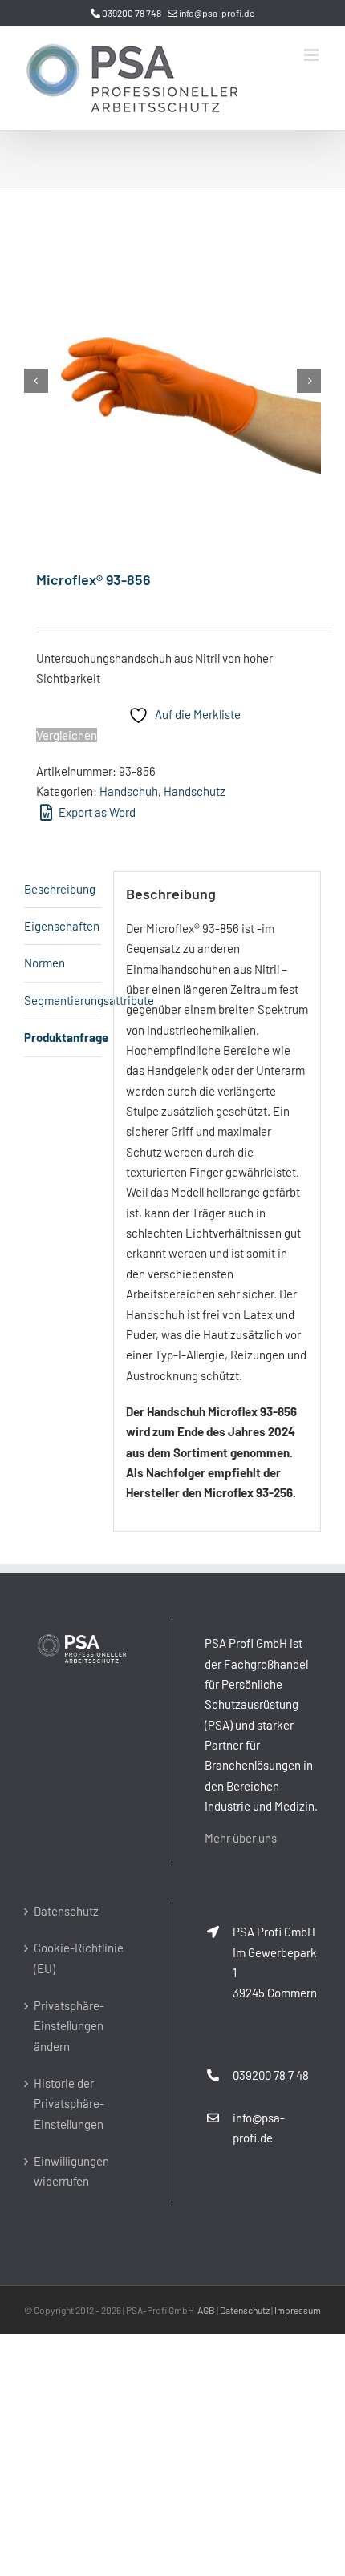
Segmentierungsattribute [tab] (63, 1000)
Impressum (298, 2310)
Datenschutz (66, 1911)
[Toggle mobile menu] (313, 55)
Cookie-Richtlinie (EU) (79, 1958)
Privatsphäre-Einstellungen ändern (69, 2026)
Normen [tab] (45, 963)
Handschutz (195, 791)
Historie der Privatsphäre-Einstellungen (69, 2104)
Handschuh (129, 791)
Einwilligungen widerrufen (71, 2171)
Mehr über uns (241, 1838)
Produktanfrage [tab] (63, 1037)
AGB (206, 2310)
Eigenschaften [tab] (62, 926)
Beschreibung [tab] (60, 889)
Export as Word (96, 812)
